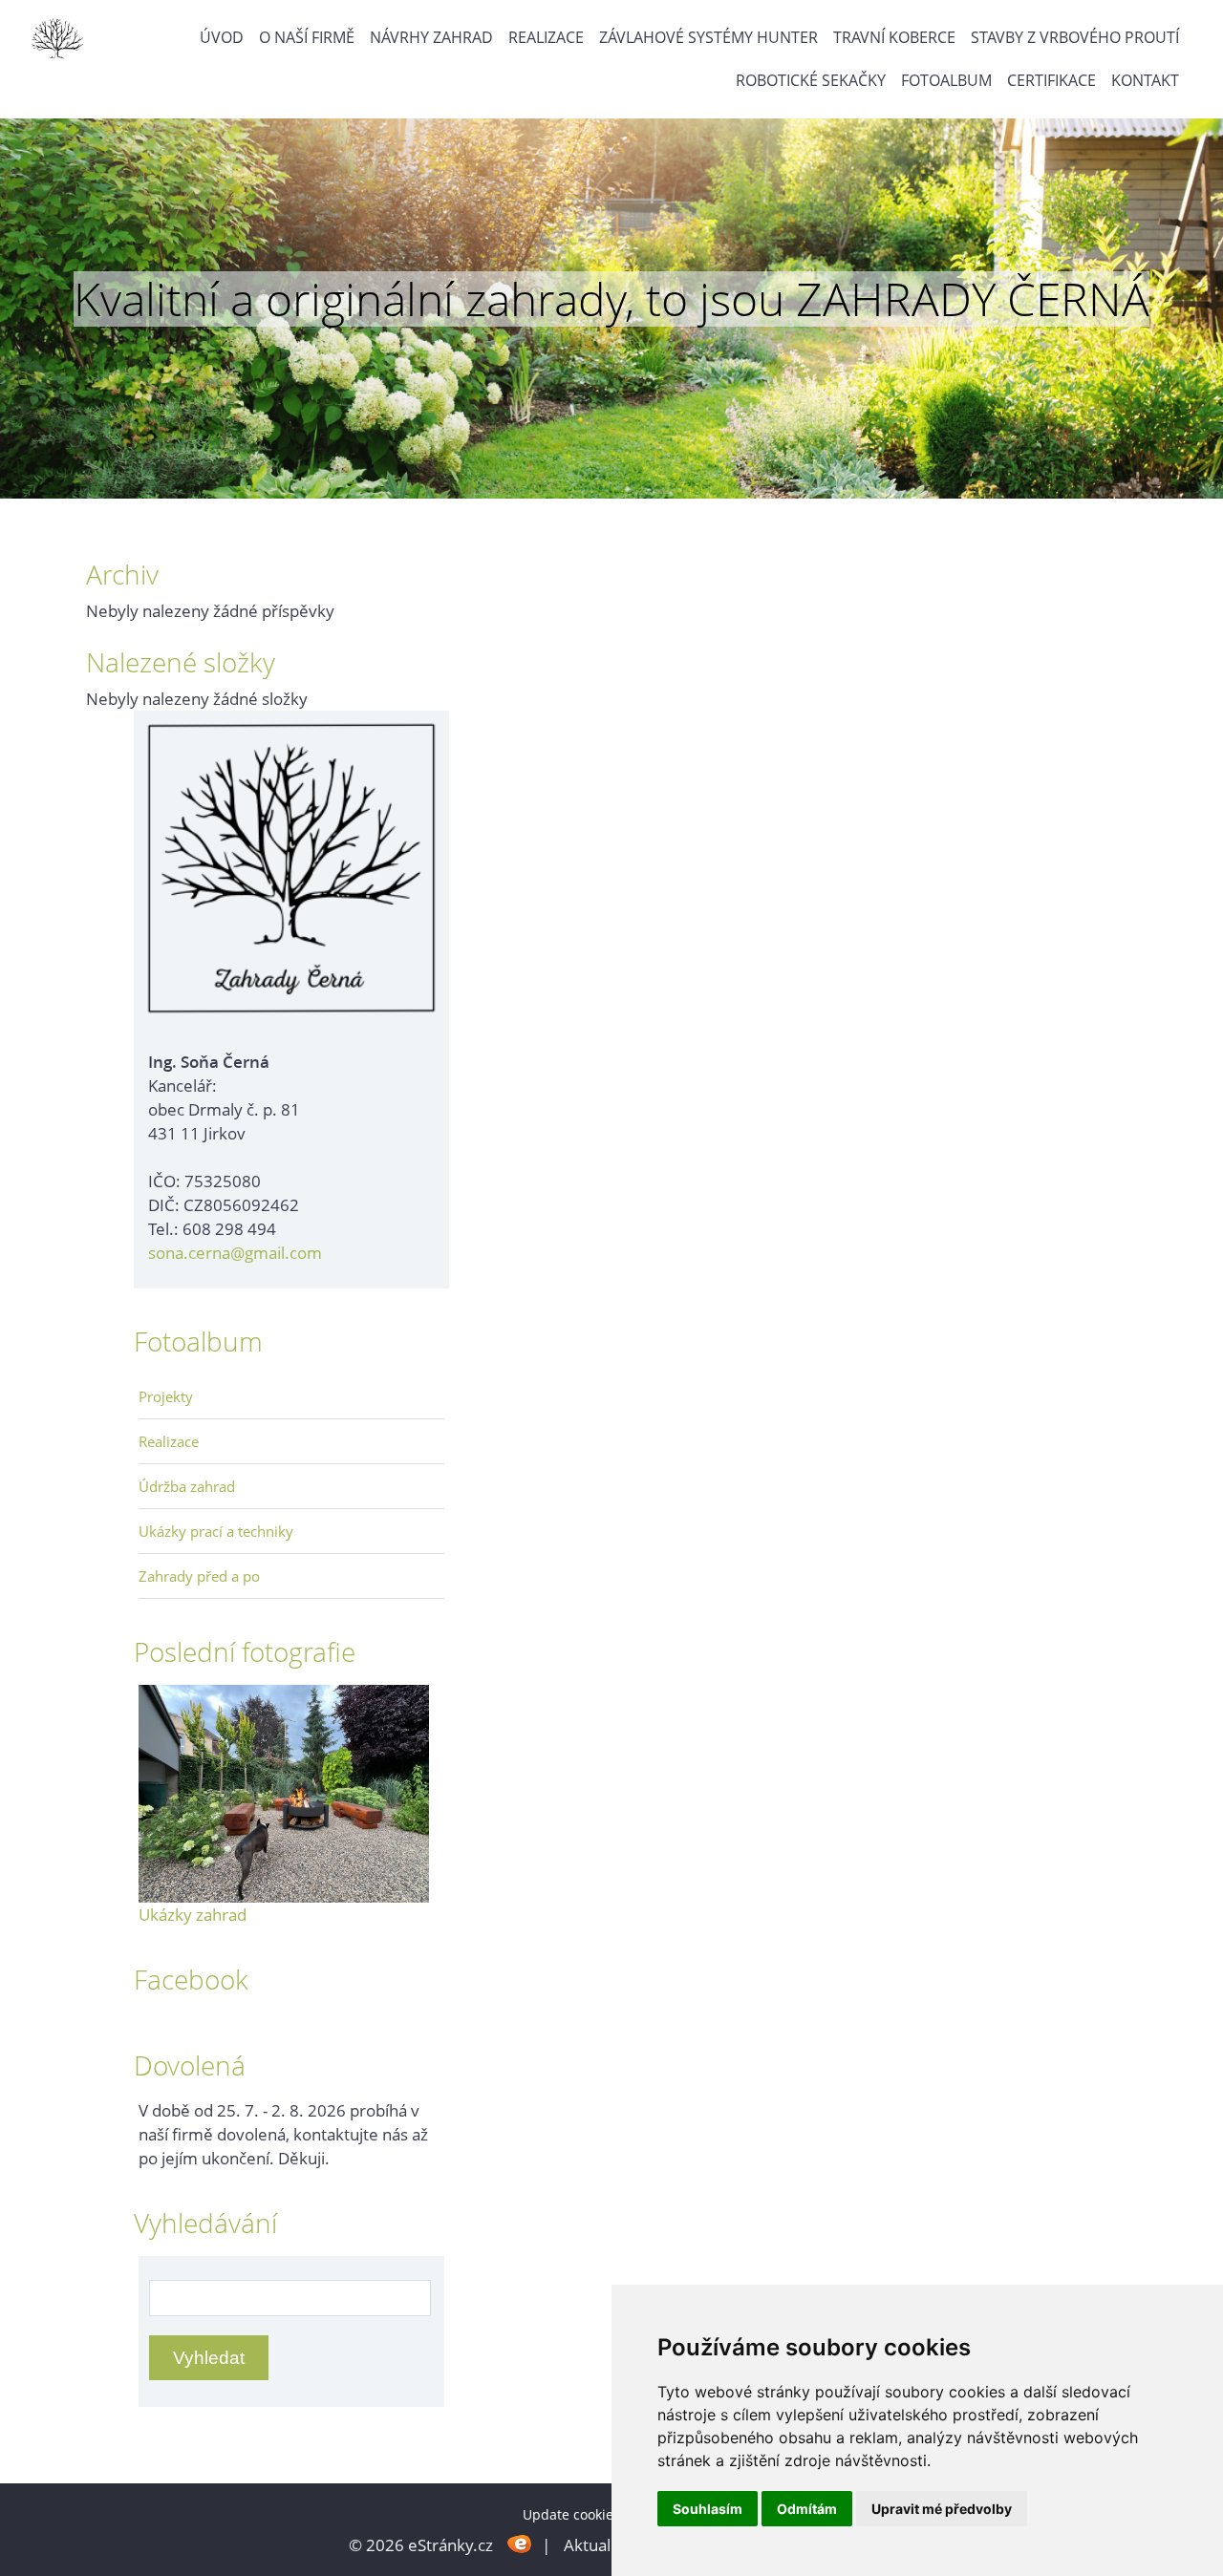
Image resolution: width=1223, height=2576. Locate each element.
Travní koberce (894, 37)
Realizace (546, 37)
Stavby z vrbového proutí (1075, 37)
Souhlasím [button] (708, 2509)
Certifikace (1051, 80)
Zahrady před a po (199, 1576)
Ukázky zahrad (193, 1915)
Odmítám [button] (807, 2509)
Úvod (222, 37)
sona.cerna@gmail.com (235, 1253)
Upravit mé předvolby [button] (942, 2509)
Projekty (166, 1396)
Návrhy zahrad (431, 37)
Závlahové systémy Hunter (708, 37)
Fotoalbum (946, 80)
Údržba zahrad (187, 1486)
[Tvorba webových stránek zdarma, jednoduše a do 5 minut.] (519, 2543)
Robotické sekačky (811, 80)
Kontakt (1145, 80)
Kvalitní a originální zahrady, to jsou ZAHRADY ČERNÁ (611, 299)
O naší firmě (307, 37)
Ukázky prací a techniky (216, 1531)
